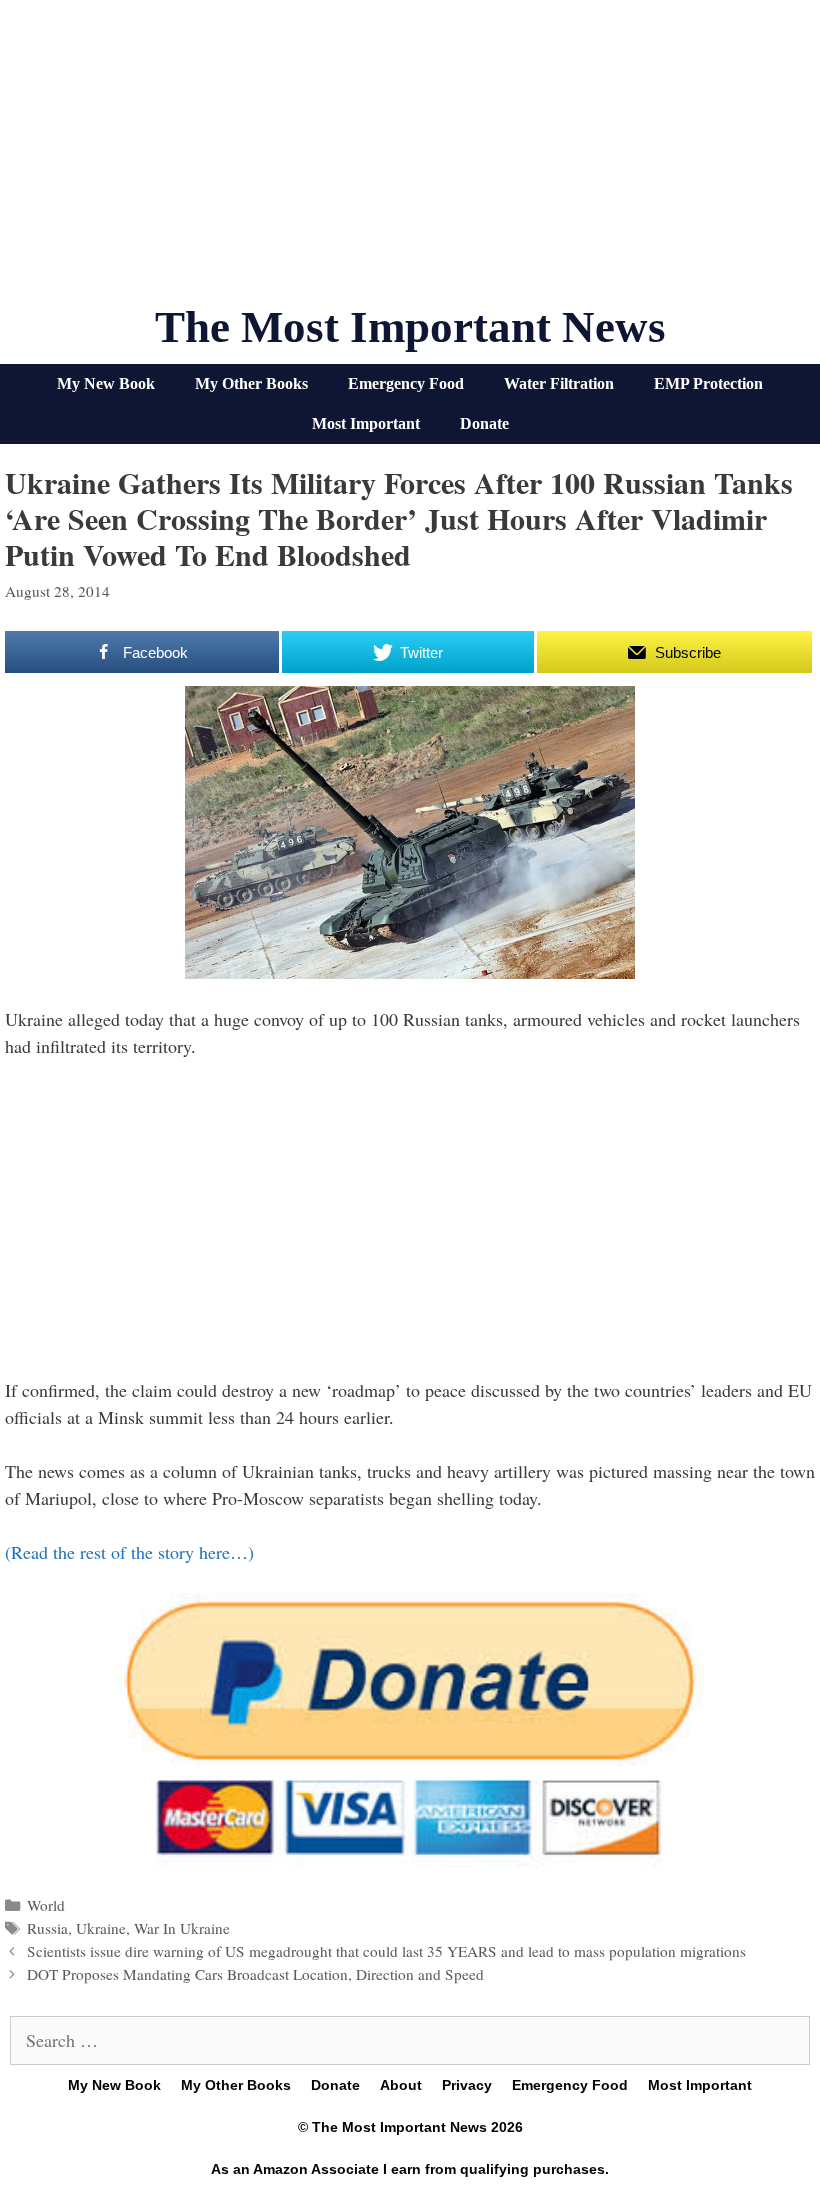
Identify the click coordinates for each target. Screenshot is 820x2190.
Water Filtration (559, 383)
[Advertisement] (410, 160)
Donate (484, 423)
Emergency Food (406, 383)
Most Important (366, 423)
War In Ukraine (182, 1928)
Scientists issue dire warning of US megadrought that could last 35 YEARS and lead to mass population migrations (386, 1951)
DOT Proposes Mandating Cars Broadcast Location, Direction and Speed (255, 1974)
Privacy (467, 2085)
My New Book (106, 383)
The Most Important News (410, 327)
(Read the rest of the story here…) (129, 1552)
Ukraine (101, 1928)
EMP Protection (708, 383)
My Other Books (251, 383)
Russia (47, 1928)
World (46, 1905)
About (401, 2085)
